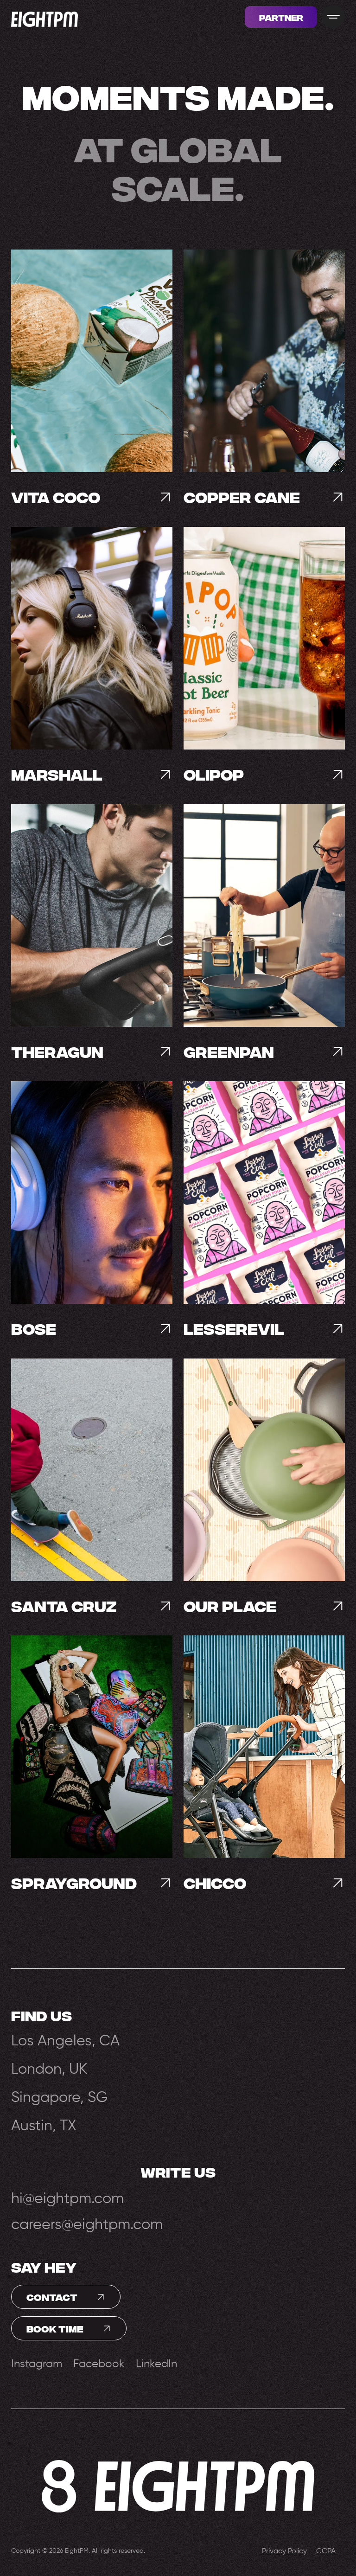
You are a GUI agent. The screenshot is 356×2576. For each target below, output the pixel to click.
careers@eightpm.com (87, 2225)
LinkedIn (156, 2364)
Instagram (37, 2364)
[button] (333, 17)
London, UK (49, 2069)
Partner (281, 17)
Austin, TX (44, 2125)
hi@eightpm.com (67, 2199)
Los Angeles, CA (65, 2041)
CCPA (326, 2551)
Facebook (99, 2364)
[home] (44, 17)
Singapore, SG (59, 2097)
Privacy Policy (284, 2551)
